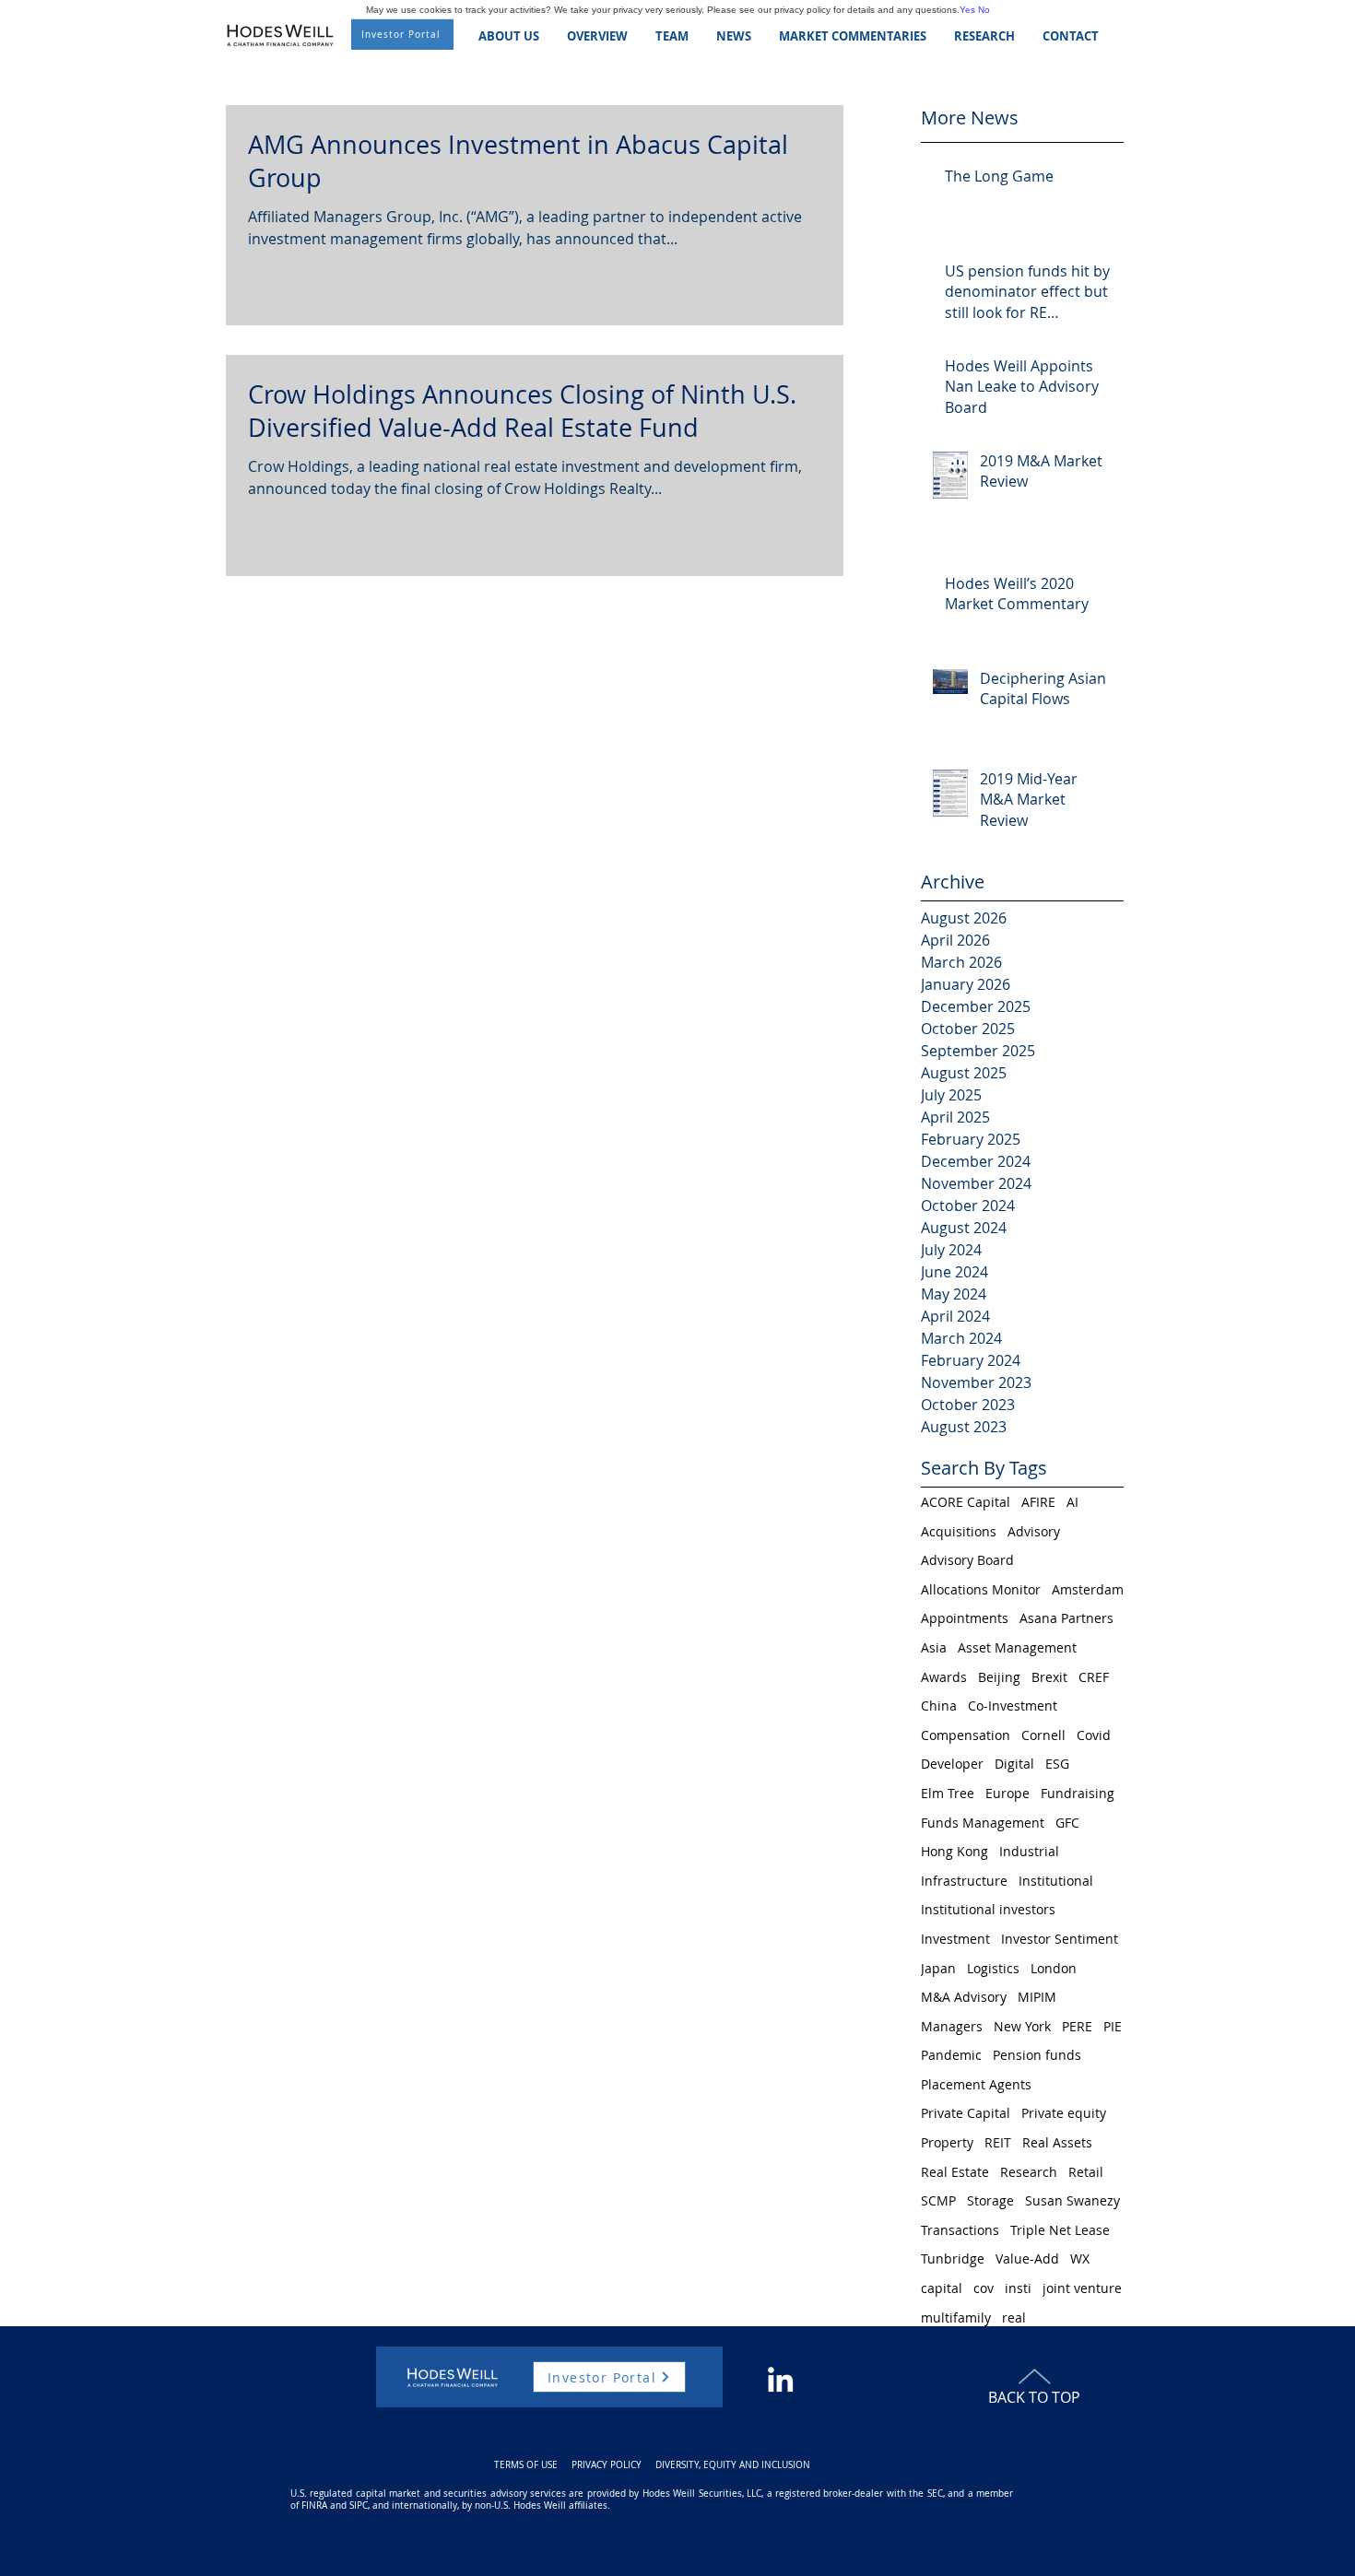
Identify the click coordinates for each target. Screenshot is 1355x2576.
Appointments (965, 1618)
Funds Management (983, 1823)
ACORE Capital (966, 1502)
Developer (952, 1764)
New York (1022, 2026)
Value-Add (1027, 2258)
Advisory (1034, 1531)
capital (942, 2288)
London (1054, 1968)
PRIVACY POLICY (607, 2465)
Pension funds (1037, 2055)
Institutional (1056, 1881)
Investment (955, 1939)
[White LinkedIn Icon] (780, 2379)
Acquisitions (959, 1531)
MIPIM (1037, 1997)
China (939, 1706)
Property (947, 2142)
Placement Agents (976, 2084)
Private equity (1064, 2113)
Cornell (1043, 1735)
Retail (1086, 2172)
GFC (1067, 1823)
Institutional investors (988, 1909)
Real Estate (955, 2172)
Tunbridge (953, 2258)
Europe (1007, 1793)
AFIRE (1038, 1502)
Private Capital (966, 2113)
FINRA (314, 2505)
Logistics (993, 1968)
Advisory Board (967, 1560)
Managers (952, 2026)
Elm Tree (948, 1793)
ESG (1057, 1764)
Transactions (960, 2230)
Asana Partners (1066, 1618)
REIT (998, 2142)
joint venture (1082, 2288)
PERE (1077, 2026)
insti (1018, 2288)
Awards (944, 1677)
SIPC (359, 2505)
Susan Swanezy (1072, 2200)
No (984, 10)
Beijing (999, 1677)
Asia (934, 1647)
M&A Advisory (964, 1997)
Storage (990, 2200)
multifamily (956, 2317)
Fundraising (1078, 1793)
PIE (1113, 2026)
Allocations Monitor (981, 1589)
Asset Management (1017, 1647)
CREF (1094, 1677)
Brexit (1049, 1677)
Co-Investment (1013, 1706)
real (1014, 2317)
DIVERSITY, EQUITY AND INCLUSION (733, 2465)
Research (1029, 2172)
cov (984, 2288)
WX (1080, 2258)
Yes (967, 10)
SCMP (938, 2200)
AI (1072, 1502)
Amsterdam (1088, 1589)
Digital (1014, 1764)
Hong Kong (954, 1851)
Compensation (966, 1735)
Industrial (1029, 1851)
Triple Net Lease (1060, 2230)
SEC (935, 2494)
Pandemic (951, 2055)
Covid (1094, 1735)
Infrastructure (964, 1881)
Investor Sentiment (1060, 1939)
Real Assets (1057, 2142)
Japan (938, 1968)
